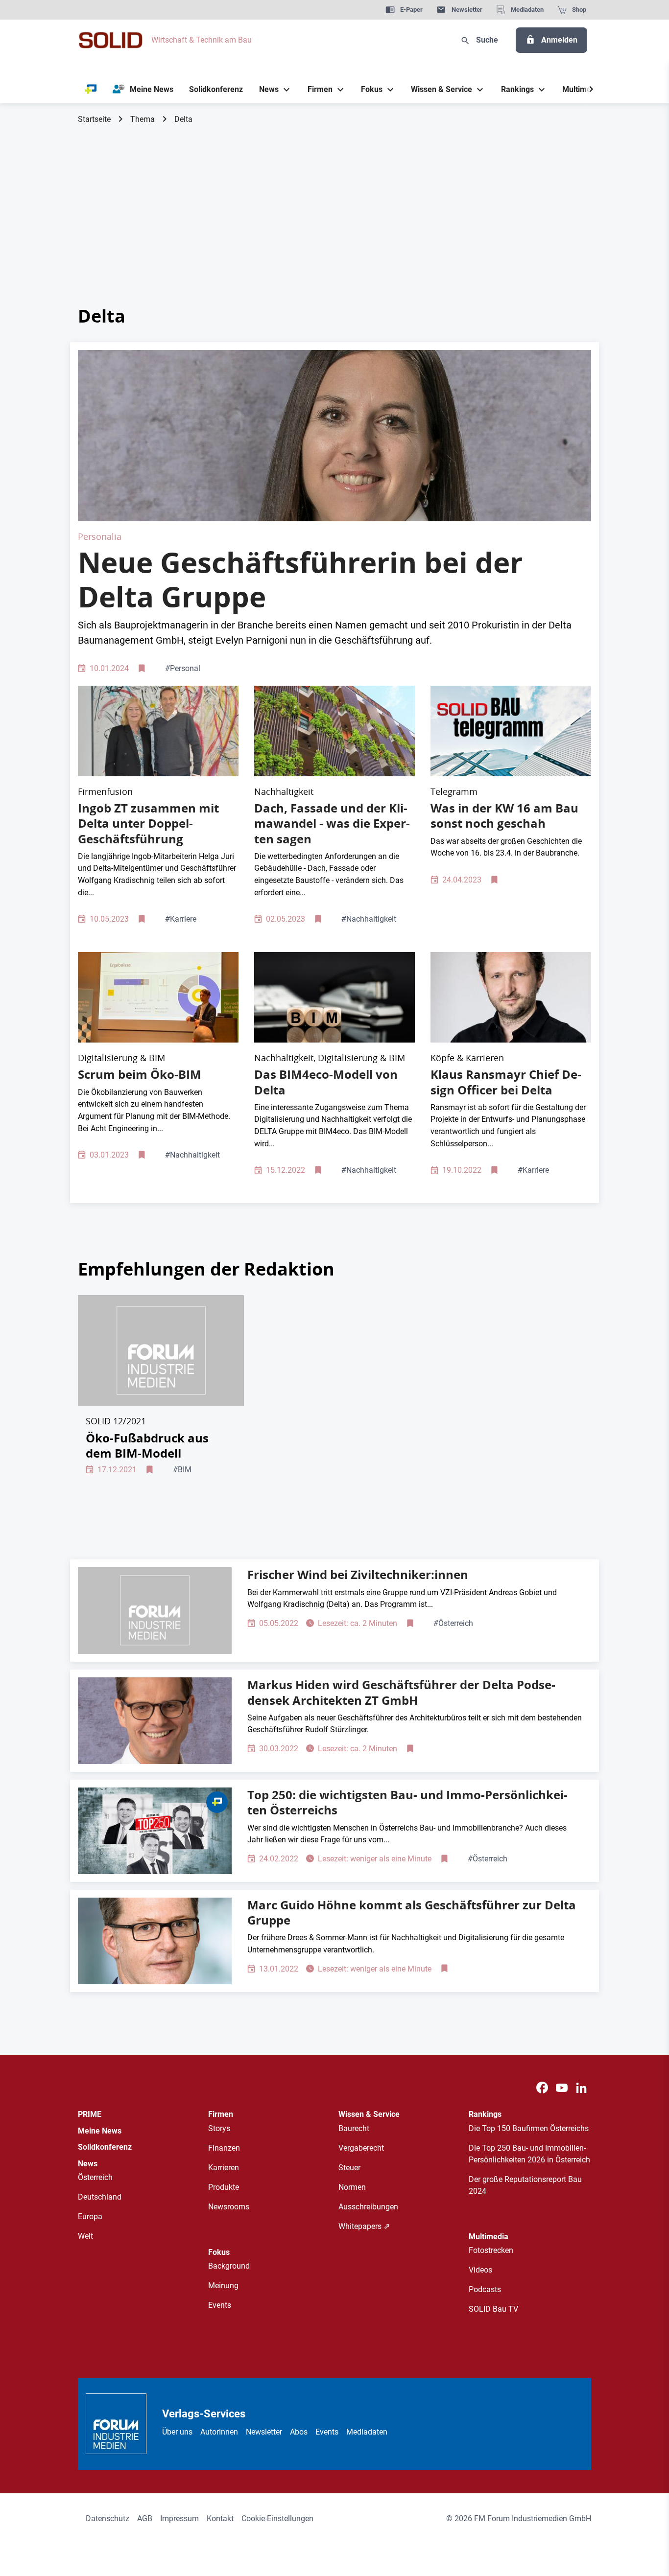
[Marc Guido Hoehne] (155, 1941)
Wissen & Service (369, 2114)
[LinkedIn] (581, 2088)
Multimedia (489, 2237)
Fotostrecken (491, 2250)
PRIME (90, 2114)
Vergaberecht (361, 2148)
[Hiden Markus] (155, 1721)
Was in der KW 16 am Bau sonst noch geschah (504, 816)
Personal (183, 668)
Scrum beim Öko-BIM (140, 1074)
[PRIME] (91, 90)
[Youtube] (562, 2088)
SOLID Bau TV (493, 2309)
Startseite (94, 119)
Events (220, 2305)
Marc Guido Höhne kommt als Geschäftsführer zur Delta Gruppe (412, 1913)
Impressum (179, 2518)
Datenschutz (108, 2518)
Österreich (453, 1623)
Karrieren (224, 2168)
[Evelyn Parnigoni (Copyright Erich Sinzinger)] (334, 435)
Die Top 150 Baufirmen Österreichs (529, 2128)
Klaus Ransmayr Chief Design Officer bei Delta (506, 1082)
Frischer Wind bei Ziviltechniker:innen (358, 1575)
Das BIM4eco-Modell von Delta (326, 1082)
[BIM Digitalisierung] (334, 997)
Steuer (349, 2168)
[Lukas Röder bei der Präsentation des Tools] (158, 997)
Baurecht (354, 2128)
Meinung (223, 2286)
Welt (85, 2236)
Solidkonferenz (105, 2147)
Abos (299, 2432)
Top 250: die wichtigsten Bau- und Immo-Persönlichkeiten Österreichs (407, 1802)
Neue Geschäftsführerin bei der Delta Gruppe (300, 580)
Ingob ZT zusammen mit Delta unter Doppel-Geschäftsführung (148, 823)
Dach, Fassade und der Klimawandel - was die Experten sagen (332, 823)
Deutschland (100, 2197)
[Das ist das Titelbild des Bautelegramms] (511, 731)
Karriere (181, 919)
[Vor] (591, 90)
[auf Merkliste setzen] (143, 669)
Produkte (224, 2187)
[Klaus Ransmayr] (511, 997)
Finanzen (224, 2148)
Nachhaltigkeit (369, 919)
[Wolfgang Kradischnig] (155, 1611)
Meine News (100, 2131)
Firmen (221, 2114)
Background (229, 2266)
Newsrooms (229, 2207)
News (88, 2164)
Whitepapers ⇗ (364, 2226)
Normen (352, 2187)
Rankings (485, 2114)
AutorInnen (219, 2432)
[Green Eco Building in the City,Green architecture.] (334, 731)
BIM (182, 1470)
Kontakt (220, 2518)
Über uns (177, 2432)
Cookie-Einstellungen (277, 2518)
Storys (219, 2128)
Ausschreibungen (368, 2207)
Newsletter (264, 2432)
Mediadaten (367, 2432)
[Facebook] (542, 2088)
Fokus (219, 2252)
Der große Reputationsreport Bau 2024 (525, 2185)
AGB (145, 2518)
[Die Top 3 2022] (155, 1831)
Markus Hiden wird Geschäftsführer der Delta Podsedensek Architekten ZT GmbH (401, 1692)
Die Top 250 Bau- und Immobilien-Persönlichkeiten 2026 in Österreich (529, 2154)
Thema (143, 119)
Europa (90, 2216)
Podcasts (485, 2289)
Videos (480, 2270)
